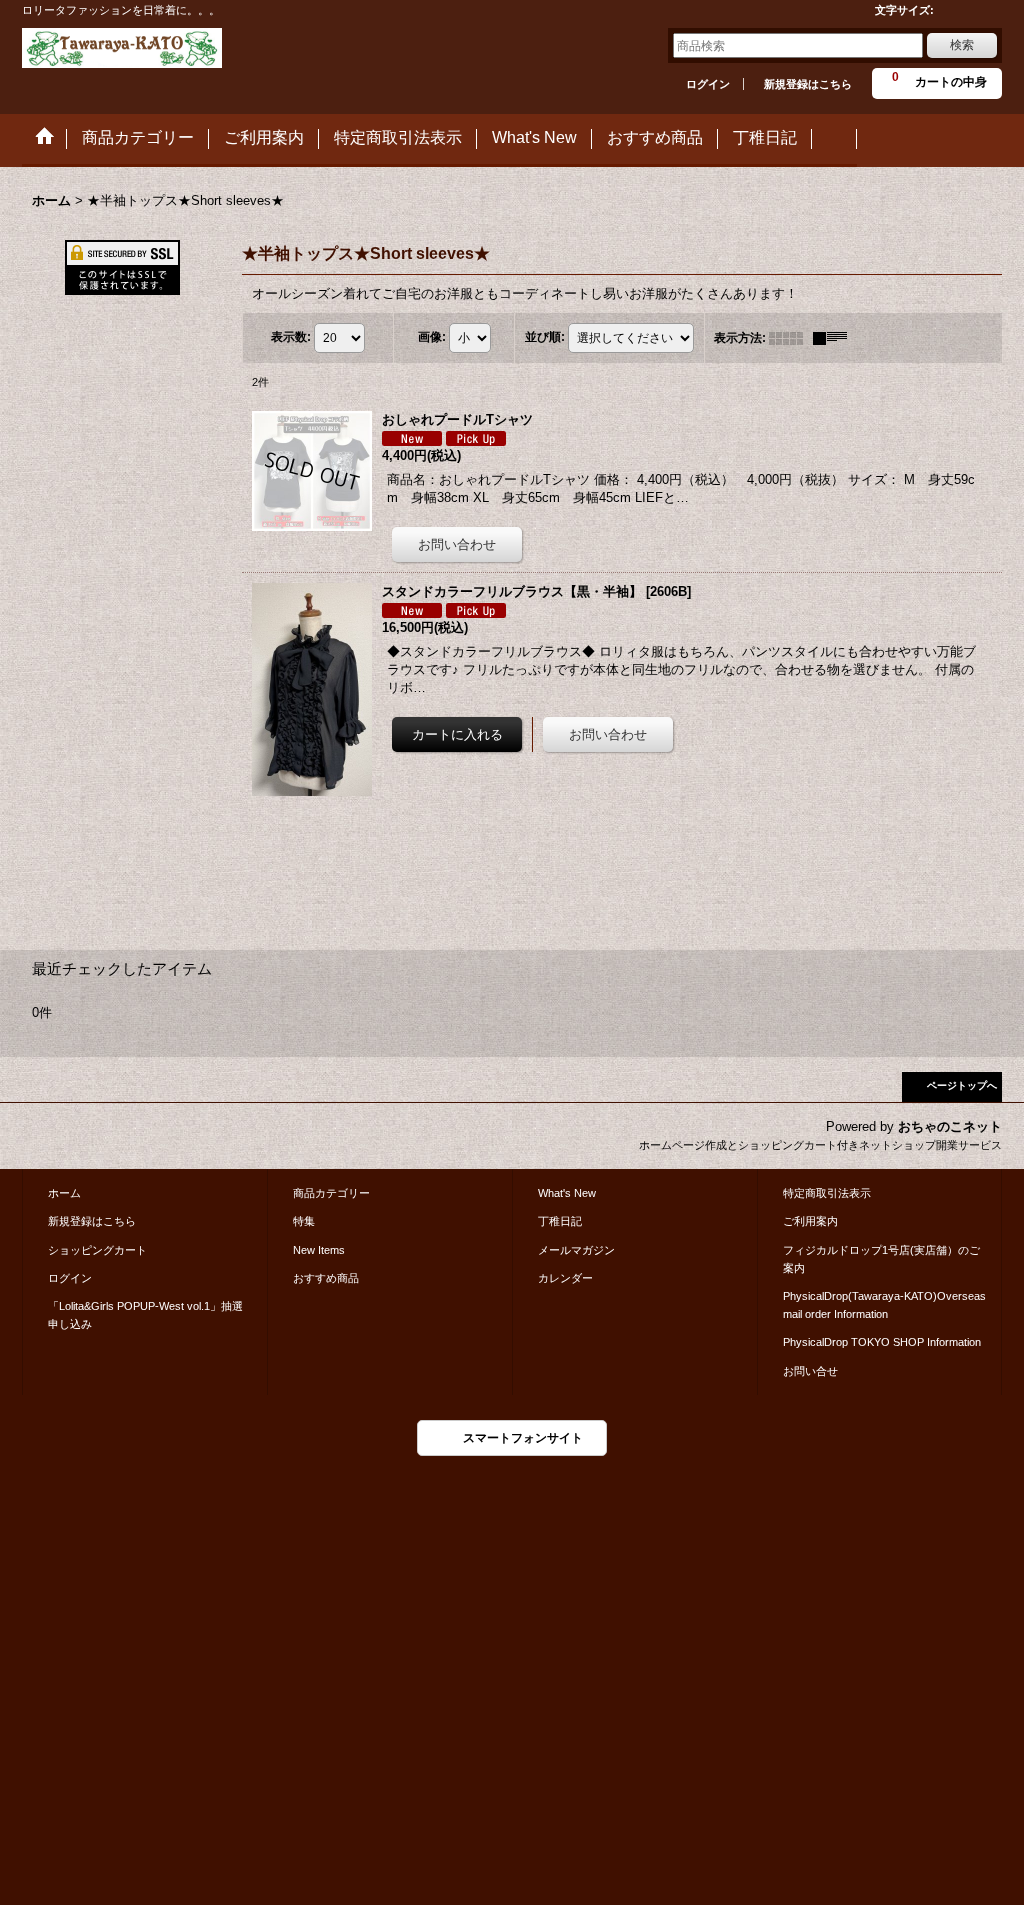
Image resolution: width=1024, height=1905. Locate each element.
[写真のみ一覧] (791, 338)
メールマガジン (576, 1250)
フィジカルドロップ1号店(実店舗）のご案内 (881, 1259)
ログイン (708, 84)
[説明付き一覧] (835, 338)
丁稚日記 (560, 1221)
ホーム (64, 1193)
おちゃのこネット (950, 1126)
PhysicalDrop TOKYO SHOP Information (882, 1342)
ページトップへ (962, 1085)
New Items (319, 1250)
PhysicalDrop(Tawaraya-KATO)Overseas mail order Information (884, 1305)
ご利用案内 (810, 1221)
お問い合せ (810, 1371)
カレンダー (565, 1278)
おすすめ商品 (326, 1278)
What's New (567, 1193)
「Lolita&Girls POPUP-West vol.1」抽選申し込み (145, 1315)
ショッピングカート (97, 1250)
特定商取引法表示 (827, 1193)
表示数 (291, 337)
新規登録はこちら (808, 84)
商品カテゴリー (331, 1193)
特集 (304, 1221)
